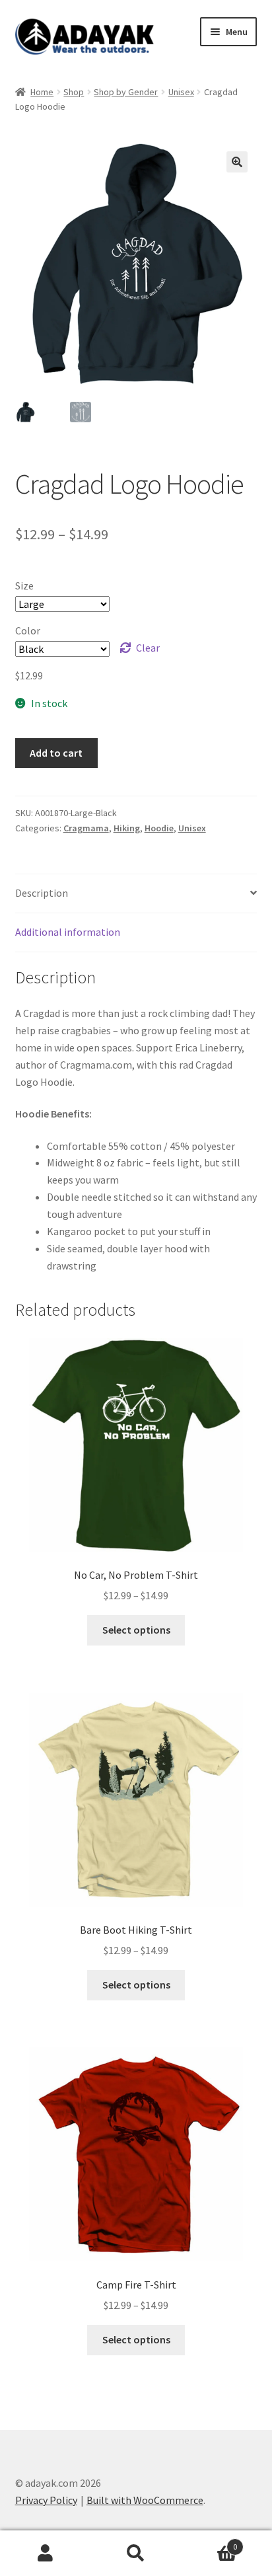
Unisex (181, 92)
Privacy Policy (46, 2500)
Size (24, 586)
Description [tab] (42, 893)
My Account (45, 2554)
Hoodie (159, 828)
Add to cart (56, 753)
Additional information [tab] (68, 932)
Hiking (127, 828)
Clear (148, 648)
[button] (237, 162)
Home (42, 92)
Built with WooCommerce (145, 2500)
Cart (210, 2542)
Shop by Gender (126, 92)
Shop (74, 92)
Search (136, 2554)
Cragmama (86, 828)
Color (28, 630)
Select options (136, 1630)
